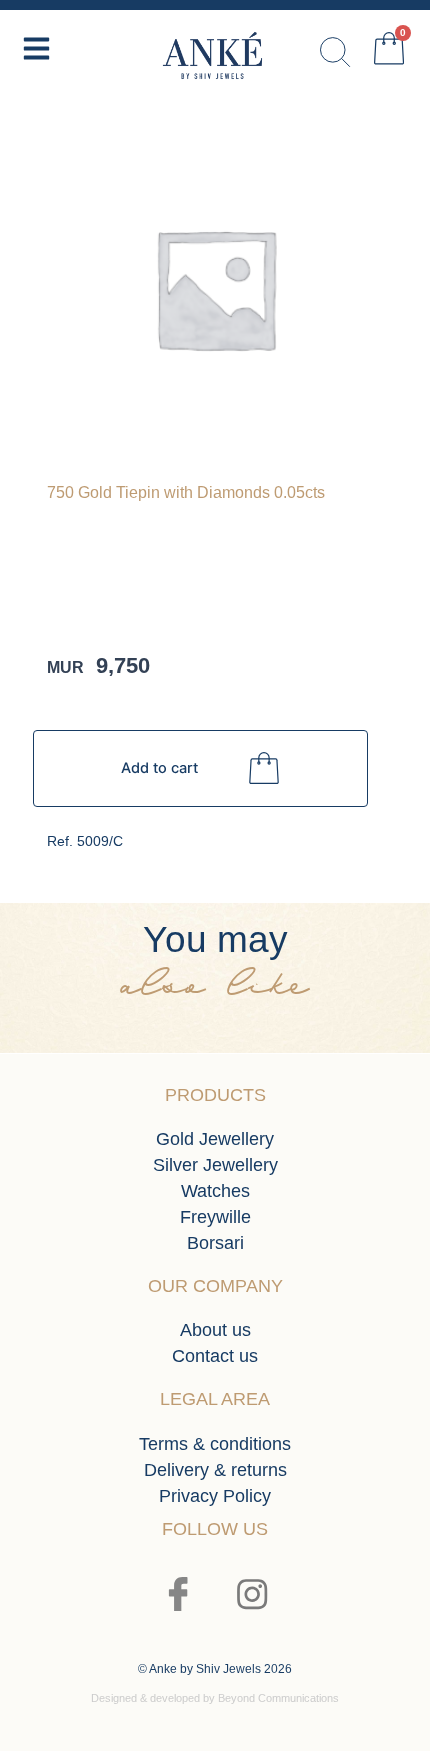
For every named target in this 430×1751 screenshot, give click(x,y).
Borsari (215, 1243)
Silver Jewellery (215, 1165)
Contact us (215, 1356)
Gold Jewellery (215, 1139)
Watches (215, 1191)
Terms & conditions (215, 1444)
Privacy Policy (215, 1496)
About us (215, 1330)
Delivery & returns (215, 1470)
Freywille (215, 1217)
